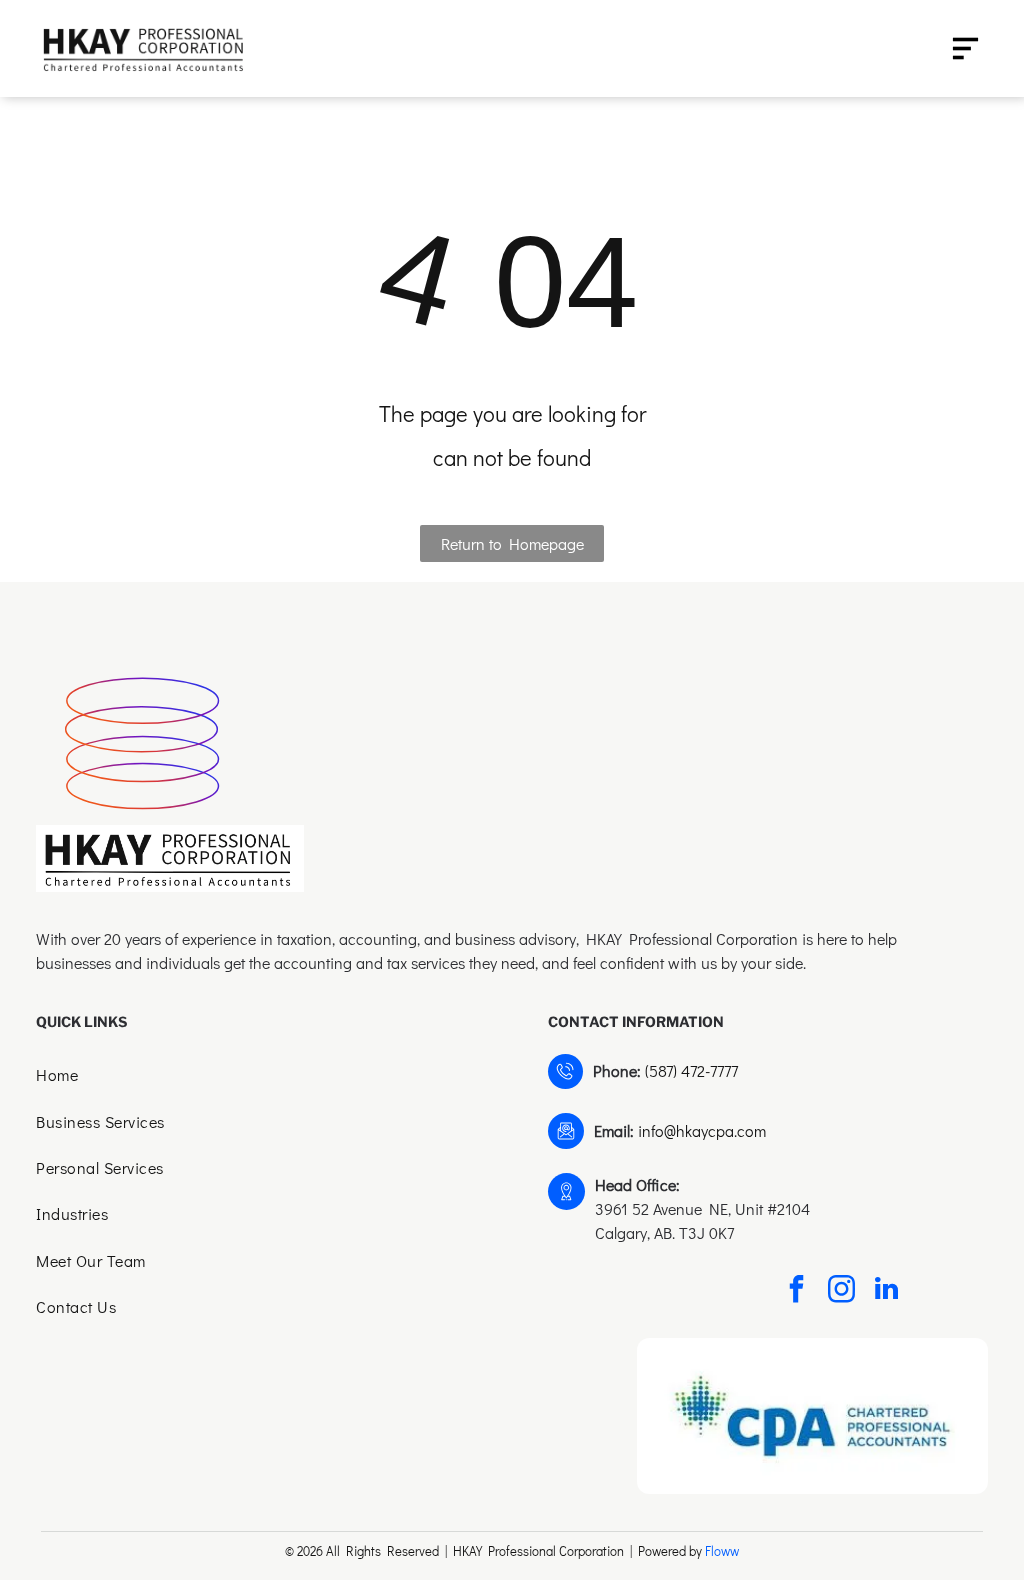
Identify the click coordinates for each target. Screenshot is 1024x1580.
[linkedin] (886, 1291)
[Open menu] (965, 48)
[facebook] (796, 1291)
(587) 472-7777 (691, 1070)
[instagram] (841, 1291)
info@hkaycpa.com (702, 1130)
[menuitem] (256, 1077)
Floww (722, 1550)
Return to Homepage (512, 543)
